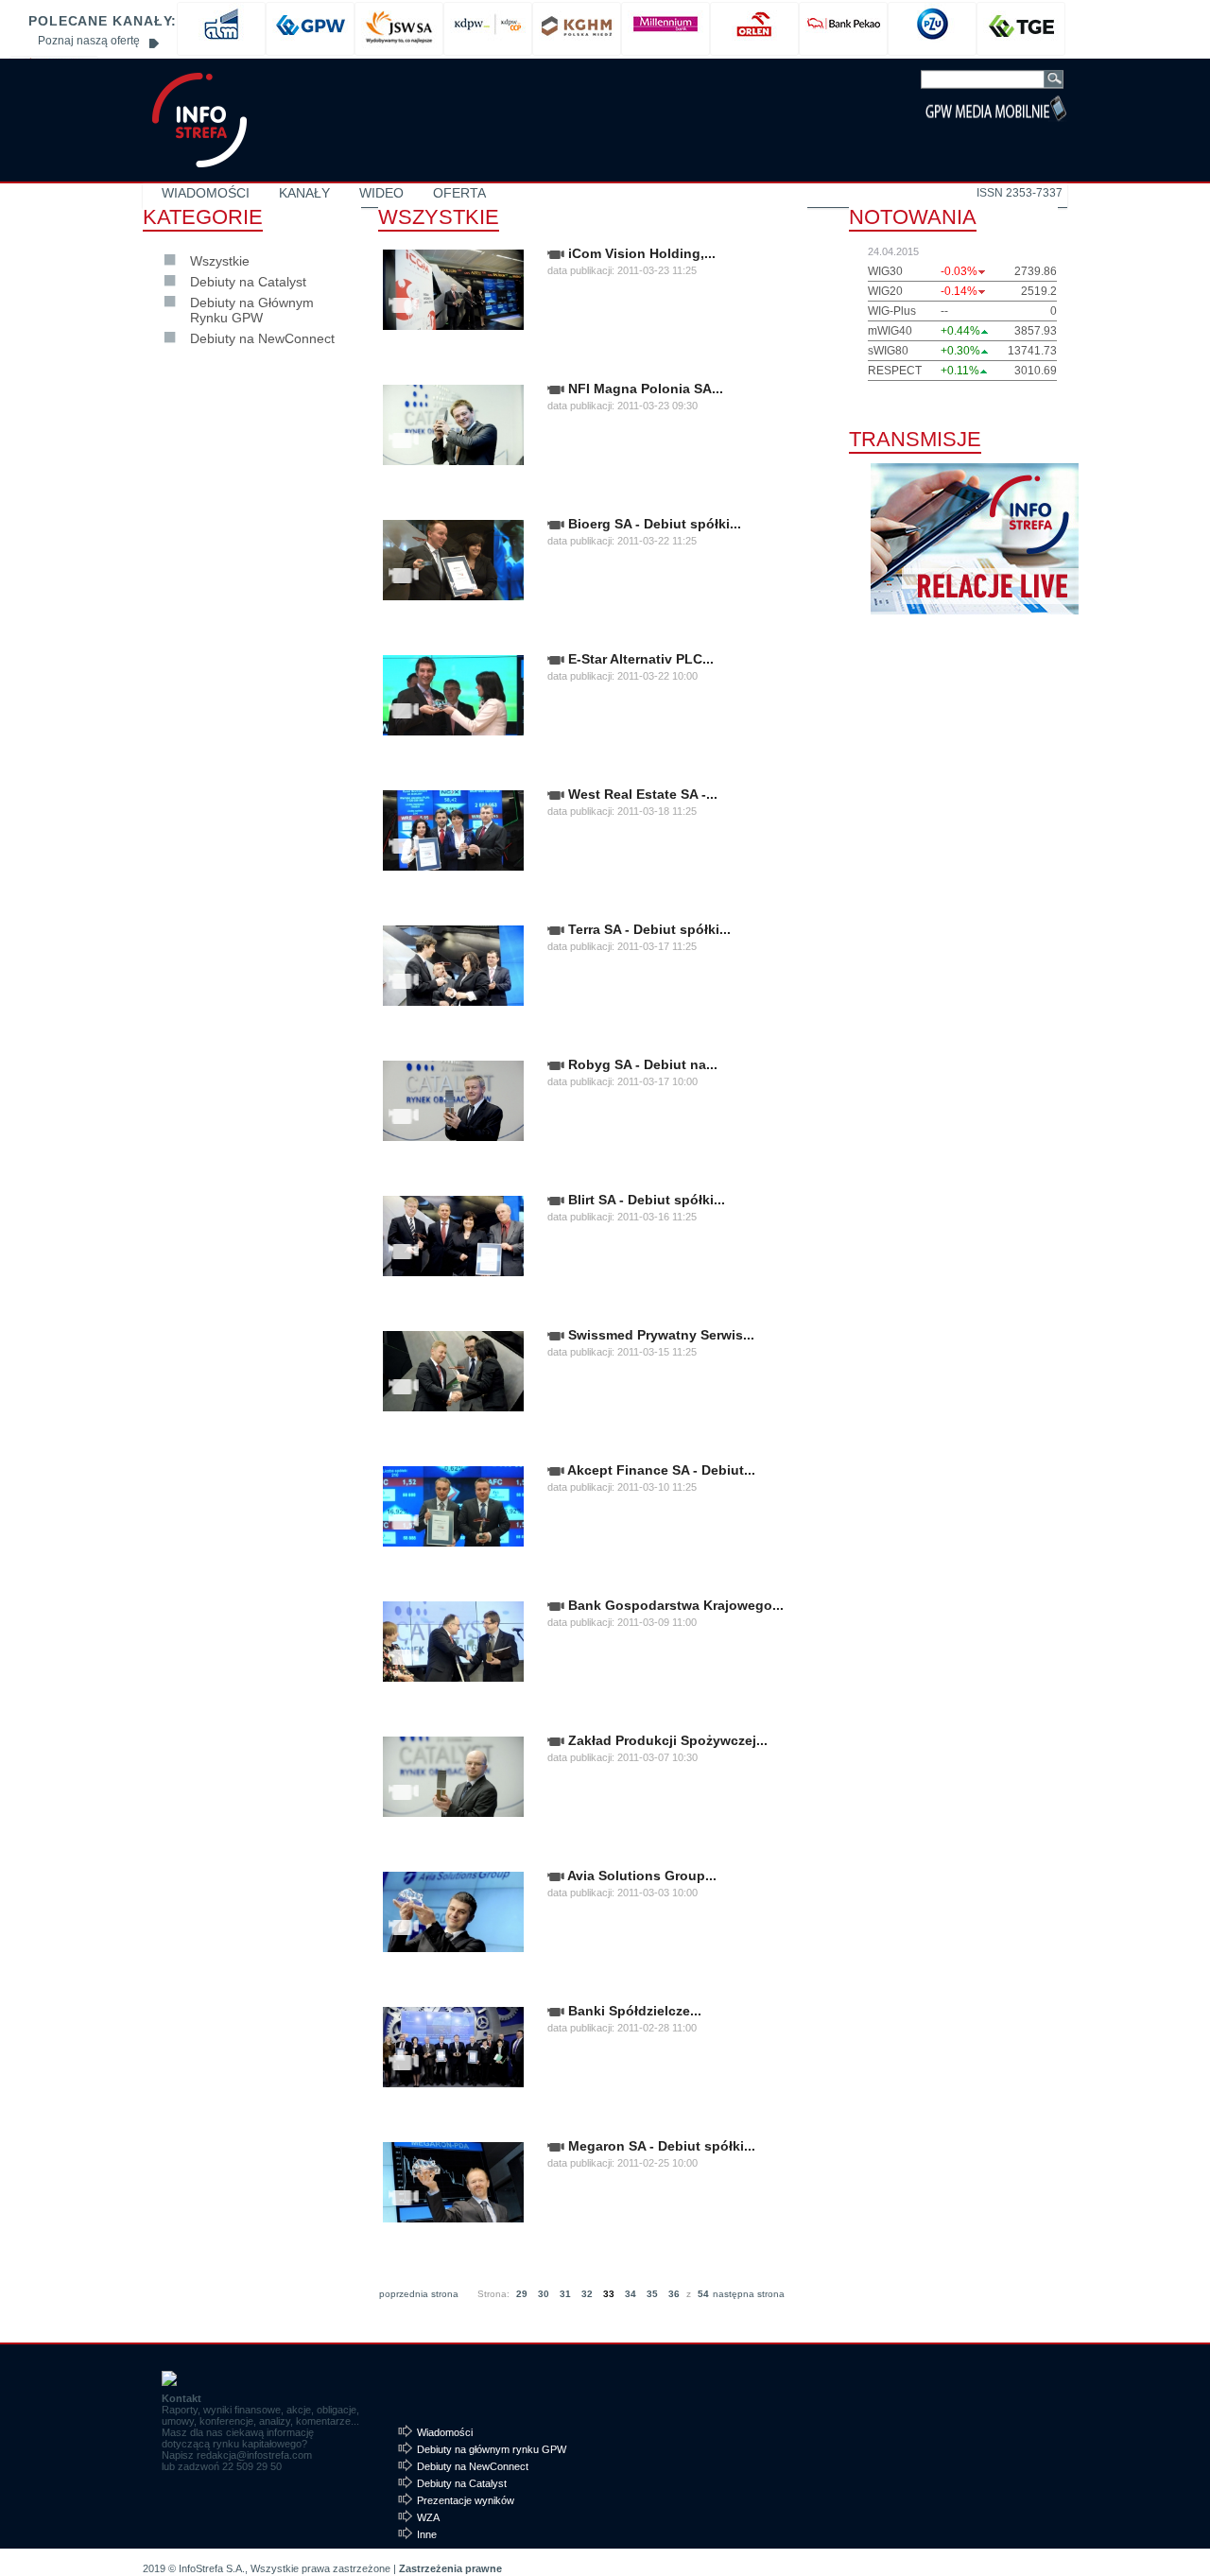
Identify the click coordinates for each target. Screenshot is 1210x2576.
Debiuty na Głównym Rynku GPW (252, 310)
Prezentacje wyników (466, 2500)
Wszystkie (220, 261)
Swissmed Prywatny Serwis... (659, 1335)
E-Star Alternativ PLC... (639, 659)
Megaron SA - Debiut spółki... (660, 2146)
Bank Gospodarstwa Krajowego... (674, 1605)
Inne (427, 2534)
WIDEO (381, 193)
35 (652, 2294)
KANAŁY (304, 193)
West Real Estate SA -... (641, 794)
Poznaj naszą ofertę (89, 41)
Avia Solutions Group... (640, 1876)
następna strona (749, 2294)
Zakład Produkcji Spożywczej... (666, 1740)
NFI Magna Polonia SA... (644, 389)
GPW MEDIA (199, 120)
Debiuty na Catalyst (248, 282)
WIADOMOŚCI (206, 193)
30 (544, 2294)
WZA (428, 2517)
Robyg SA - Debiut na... (641, 1064)
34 (631, 2294)
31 (565, 2294)
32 (587, 2294)
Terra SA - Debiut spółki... (648, 929)
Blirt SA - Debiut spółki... (645, 1200)
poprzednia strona (419, 2294)
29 (522, 2294)
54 (703, 2294)
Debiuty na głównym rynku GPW (492, 2449)
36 (674, 2294)
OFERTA (459, 193)
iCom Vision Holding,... (640, 253)
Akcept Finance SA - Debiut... (660, 1470)
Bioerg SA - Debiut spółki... (653, 524)
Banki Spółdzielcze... (633, 2011)
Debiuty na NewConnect (262, 338)
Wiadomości (445, 2432)
